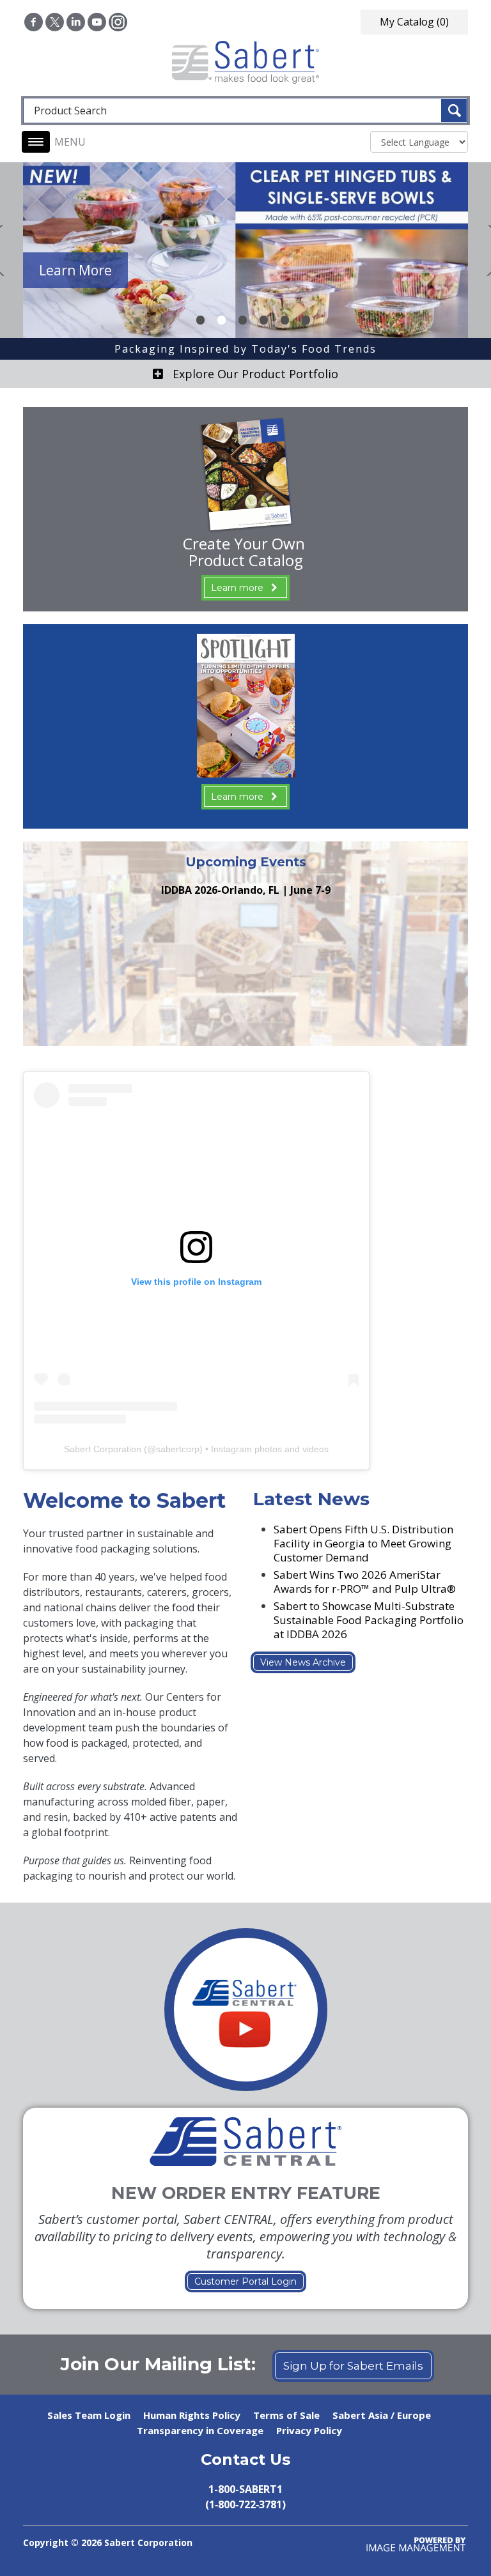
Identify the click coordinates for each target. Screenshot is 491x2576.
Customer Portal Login (245, 2281)
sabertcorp (178, 1449)
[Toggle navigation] (36, 142)
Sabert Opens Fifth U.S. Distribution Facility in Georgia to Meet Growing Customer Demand (363, 1543)
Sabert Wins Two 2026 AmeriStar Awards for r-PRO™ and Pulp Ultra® (365, 1582)
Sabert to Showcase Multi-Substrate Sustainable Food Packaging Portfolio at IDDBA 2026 (369, 1620)
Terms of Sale (286, 2415)
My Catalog (414, 22)
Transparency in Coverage (200, 2430)
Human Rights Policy (192, 2415)
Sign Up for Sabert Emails (353, 2366)
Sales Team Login (89, 2415)
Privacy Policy (309, 2430)
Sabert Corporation (103, 1449)
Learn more (237, 588)
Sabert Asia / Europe (382, 2415)
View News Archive (303, 1662)
